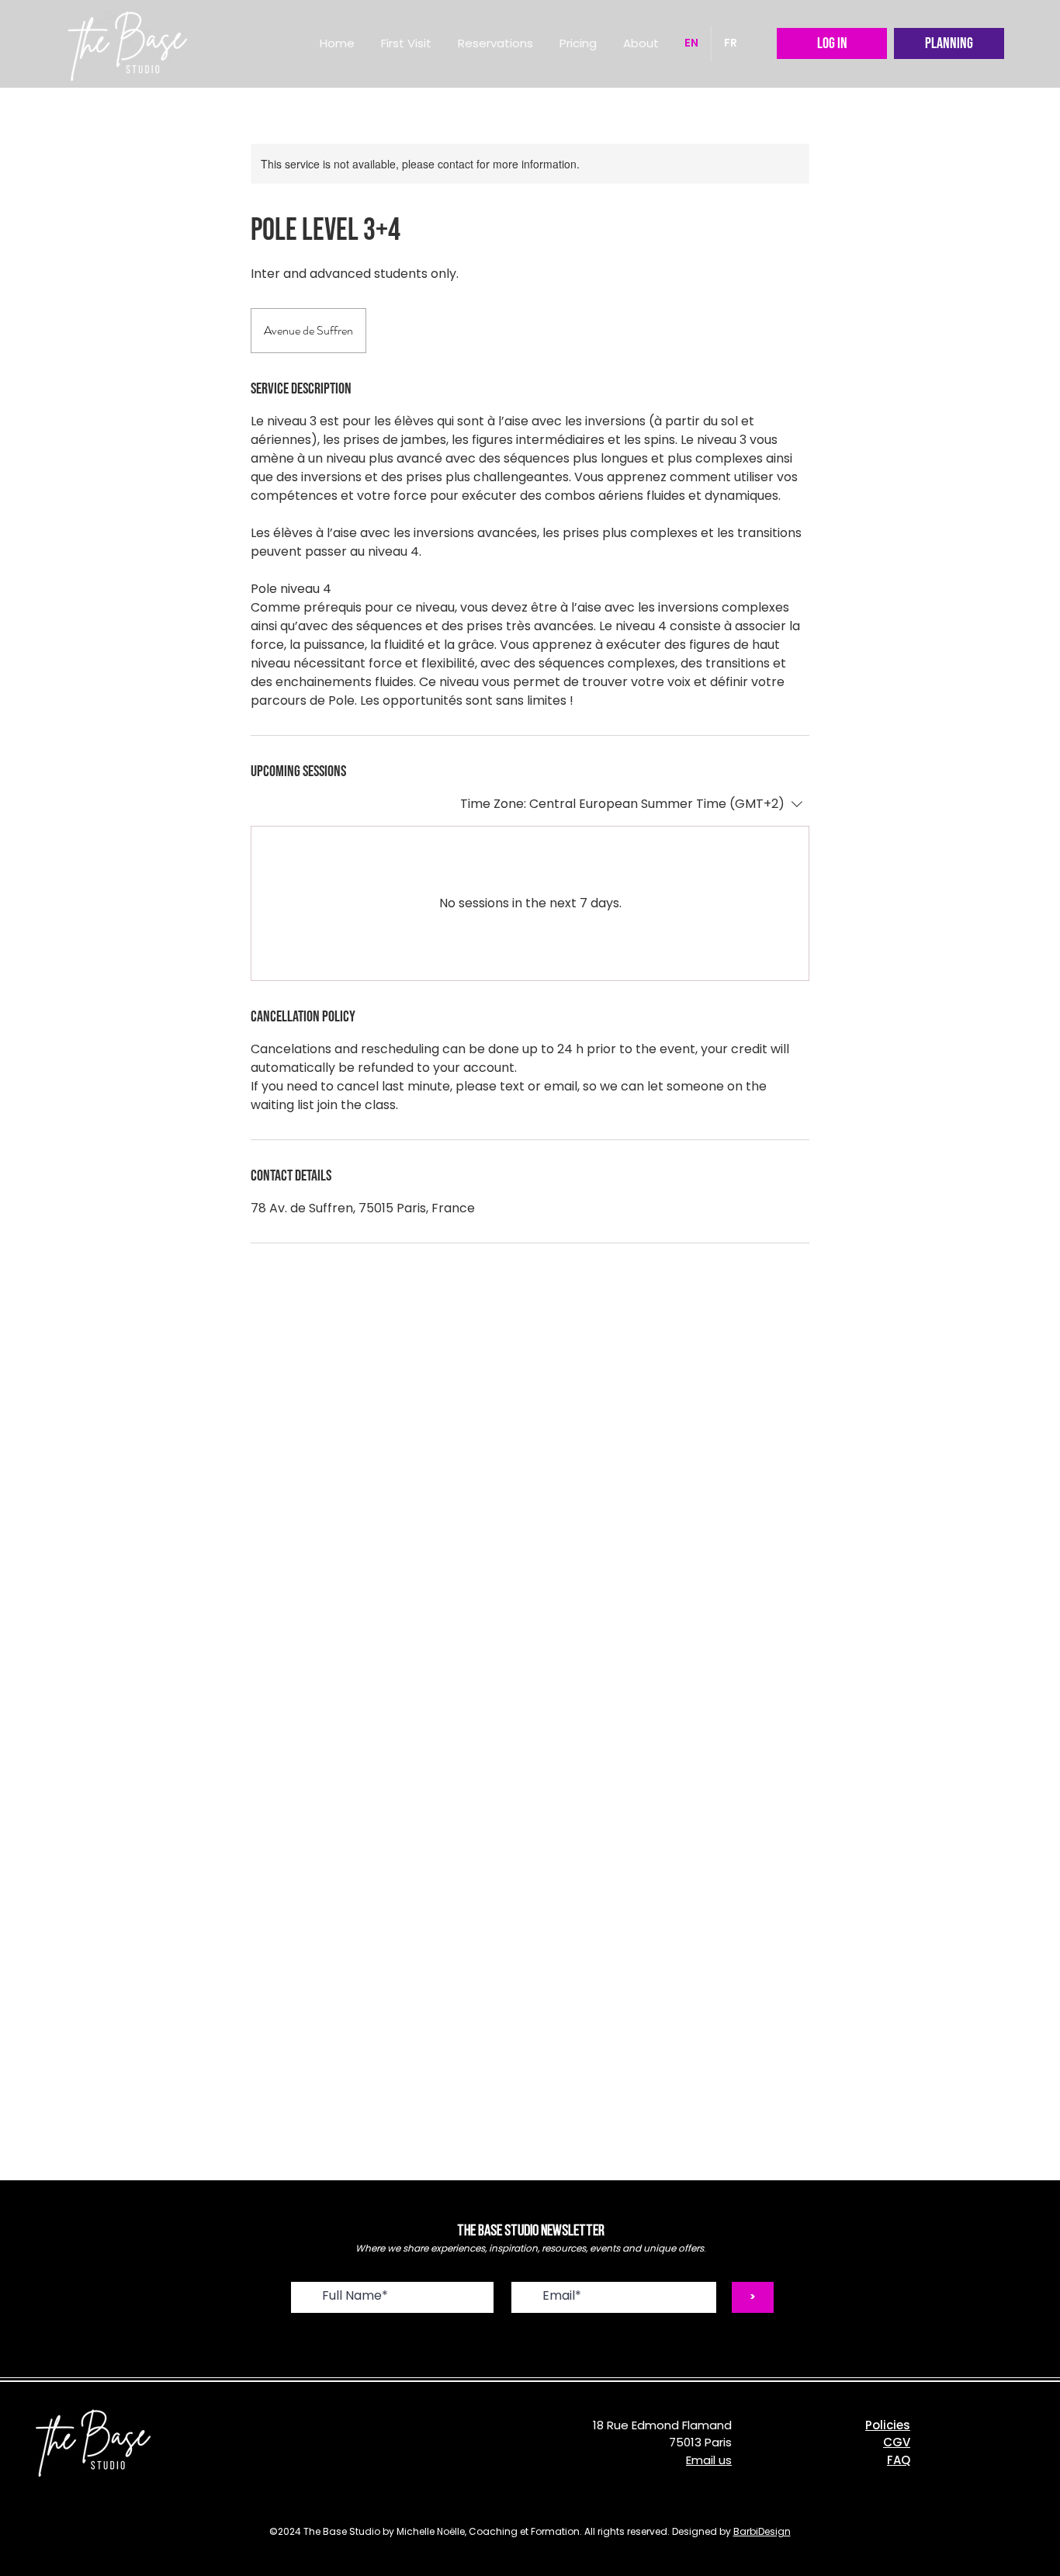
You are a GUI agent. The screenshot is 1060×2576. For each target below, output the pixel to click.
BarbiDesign (762, 2531)
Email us (709, 2460)
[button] (495, 43)
